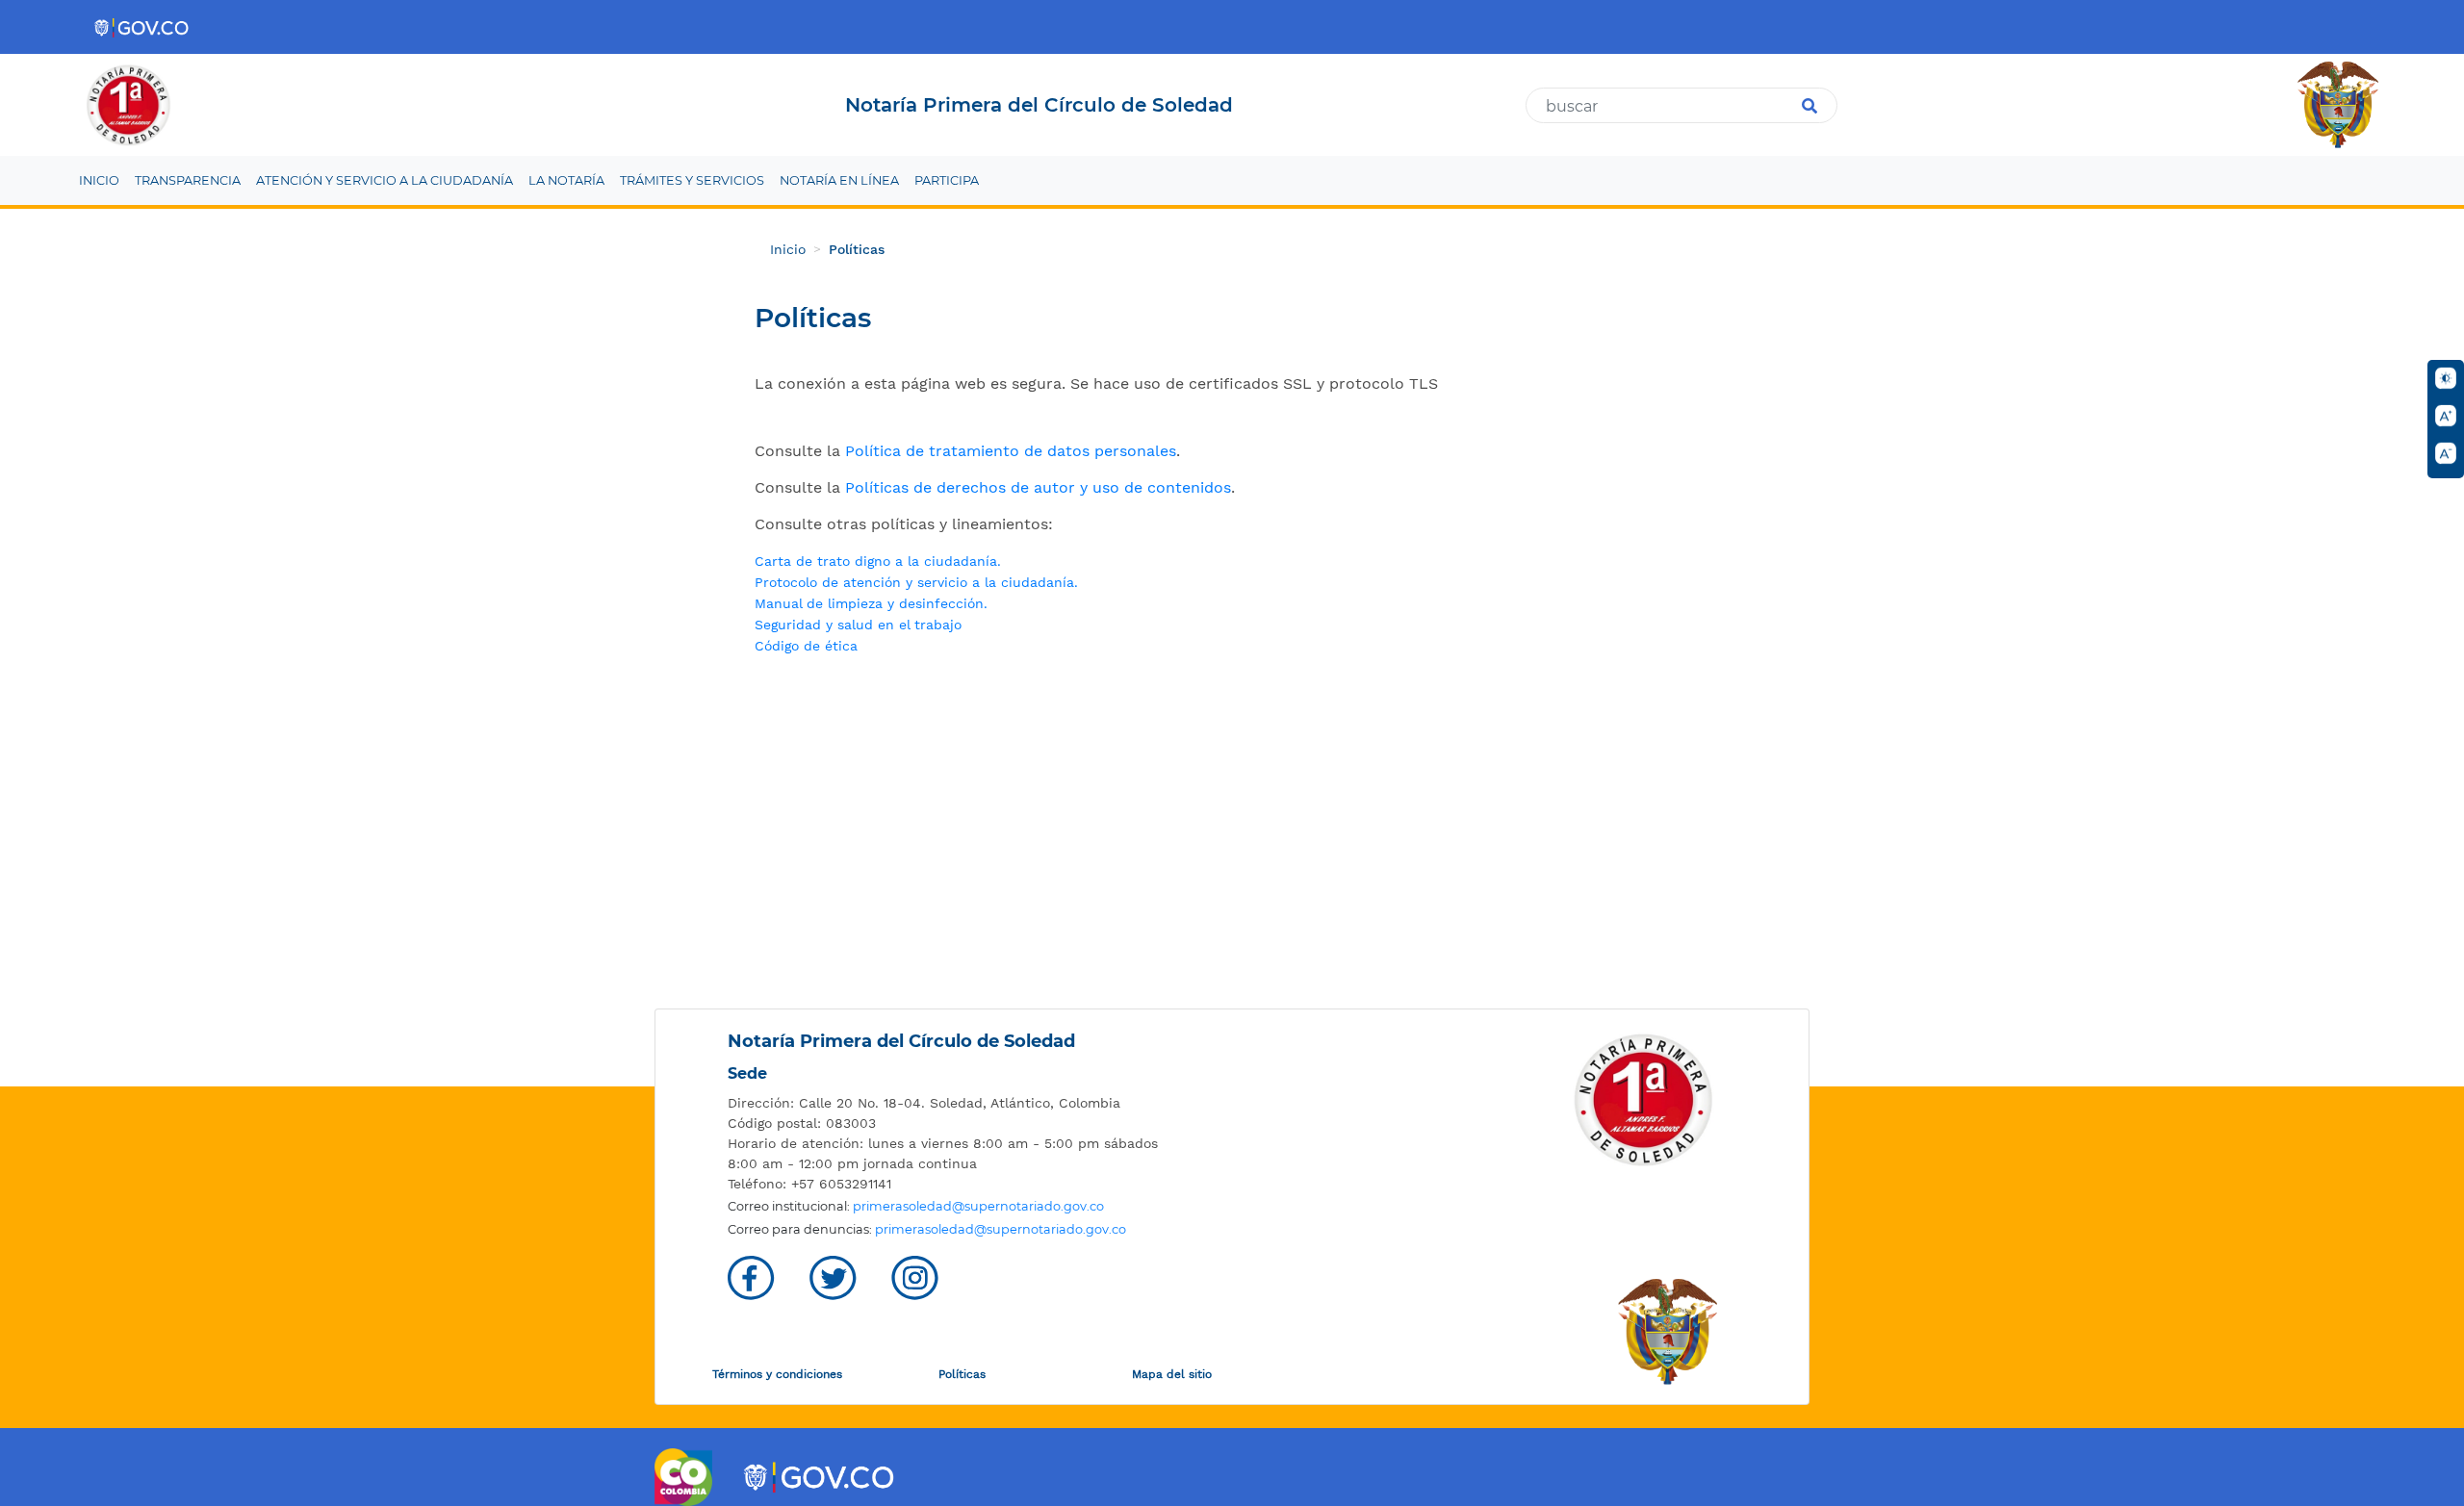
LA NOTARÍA (566, 180)
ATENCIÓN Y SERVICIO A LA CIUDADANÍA (385, 180)
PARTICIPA (947, 180)
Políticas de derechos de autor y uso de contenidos (1038, 487)
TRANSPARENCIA (188, 180)
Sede (747, 1073)
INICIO (99, 180)
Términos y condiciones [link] (777, 1374)
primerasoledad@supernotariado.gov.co (978, 1206)
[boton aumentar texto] (2446, 416)
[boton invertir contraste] (2446, 378)
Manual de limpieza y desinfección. (871, 603)
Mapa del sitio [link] (1172, 1374)
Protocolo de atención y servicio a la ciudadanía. (916, 582)
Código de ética (806, 646)
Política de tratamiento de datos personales (1011, 451)
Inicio (788, 249)
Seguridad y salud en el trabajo (858, 625)
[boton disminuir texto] (2446, 453)
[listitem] (958, 1103)
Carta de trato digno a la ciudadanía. (878, 561)
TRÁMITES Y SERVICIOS (692, 180)
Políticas (857, 249)
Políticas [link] (962, 1374)
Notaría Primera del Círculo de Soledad (901, 1041)
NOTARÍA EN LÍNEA (839, 180)
